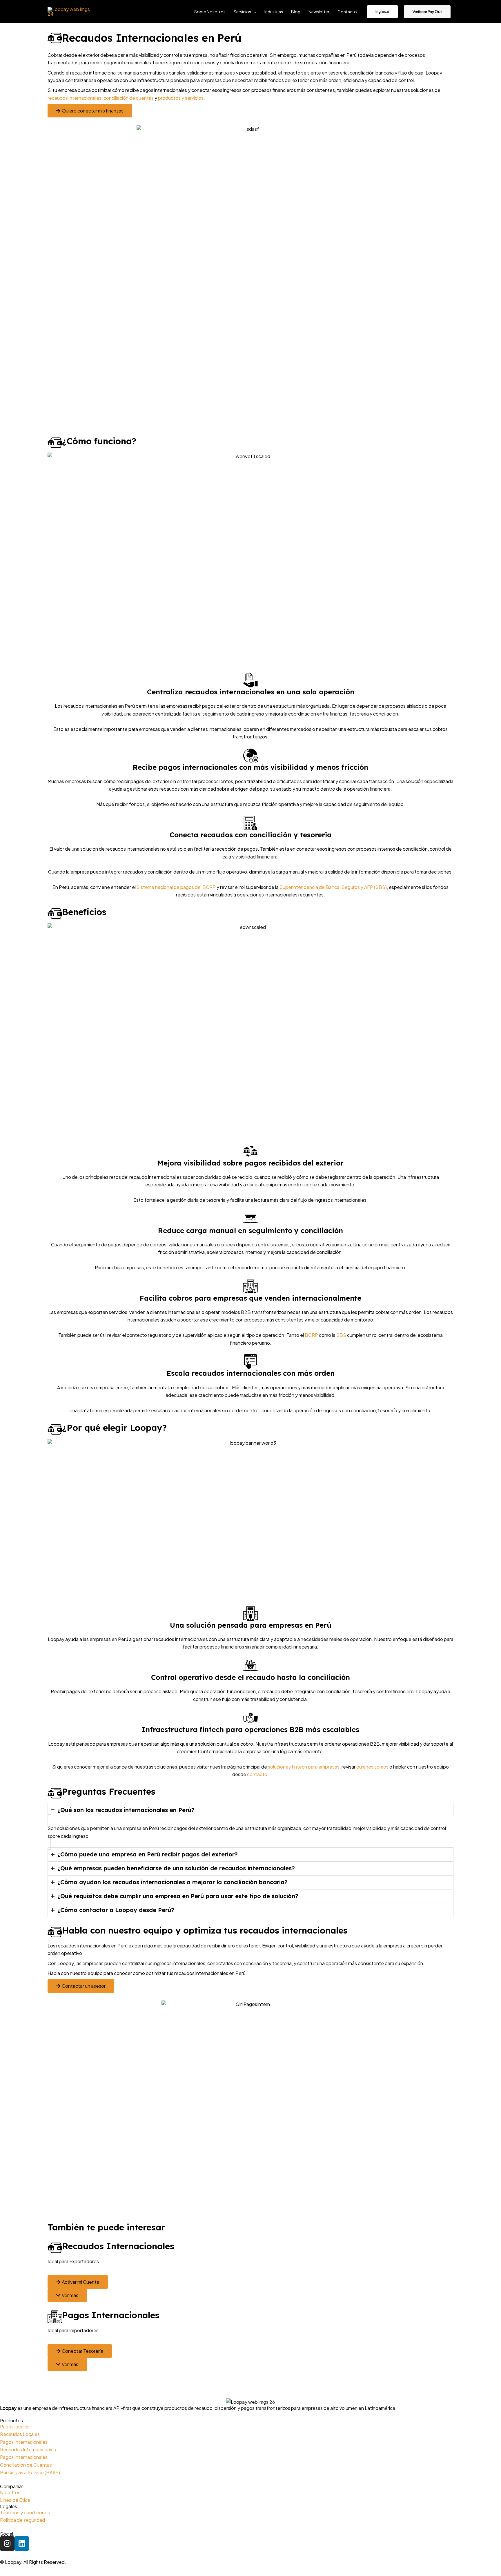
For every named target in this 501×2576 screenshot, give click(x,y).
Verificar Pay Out (427, 12)
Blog (296, 12)
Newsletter (319, 12)
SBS (341, 1335)
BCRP (311, 1335)
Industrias (274, 12)
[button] (254, 12)
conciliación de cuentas (129, 98)
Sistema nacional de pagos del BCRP (176, 887)
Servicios (242, 12)
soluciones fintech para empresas (303, 1767)
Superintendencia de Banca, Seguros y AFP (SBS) (333, 887)
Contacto (347, 12)
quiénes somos (372, 1767)
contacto (257, 1774)
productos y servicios (181, 98)
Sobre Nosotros (210, 12)
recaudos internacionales (75, 98)
